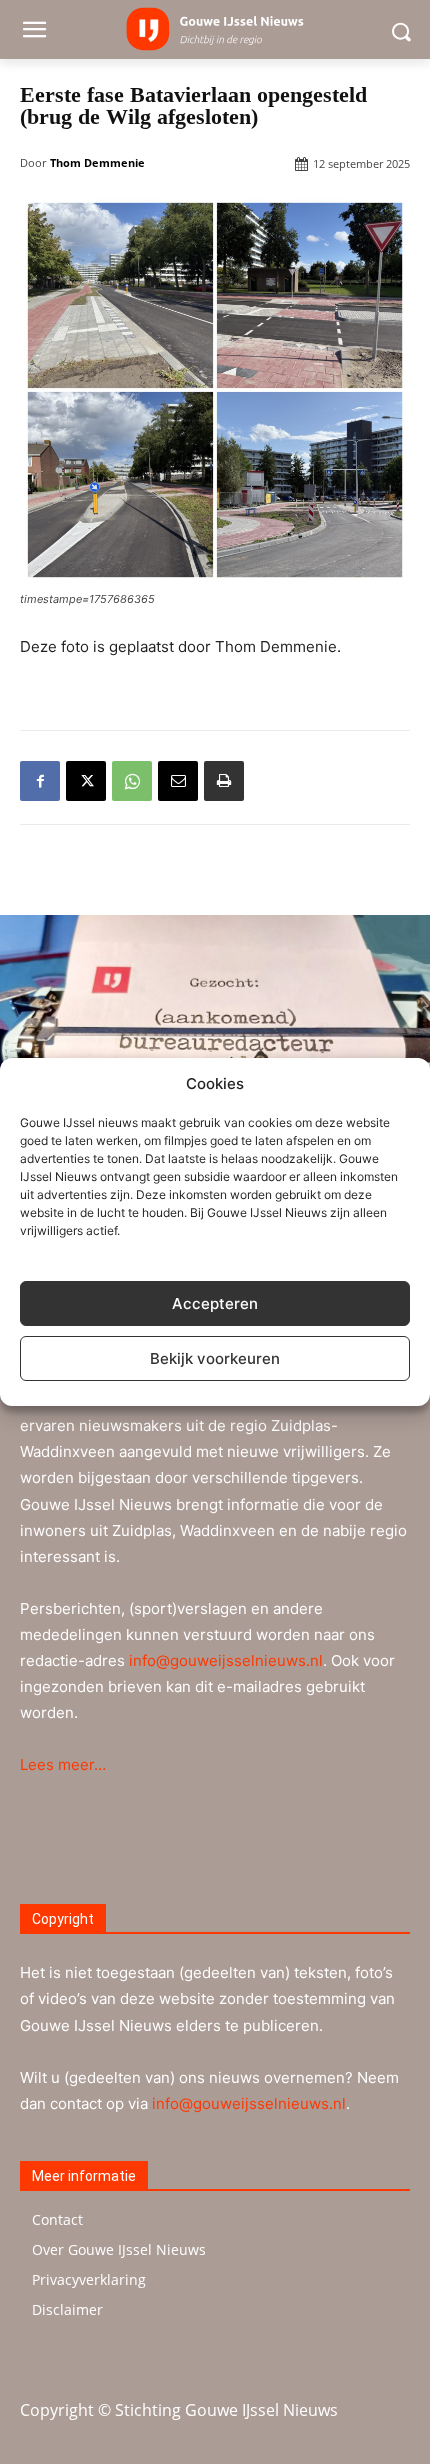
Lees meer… (63, 1764)
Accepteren (215, 1303)
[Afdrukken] (224, 781)
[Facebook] (40, 781)
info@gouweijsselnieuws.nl (226, 1660)
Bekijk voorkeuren (215, 1358)
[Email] (178, 781)
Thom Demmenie (97, 162)
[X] (86, 781)
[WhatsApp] (132, 781)
